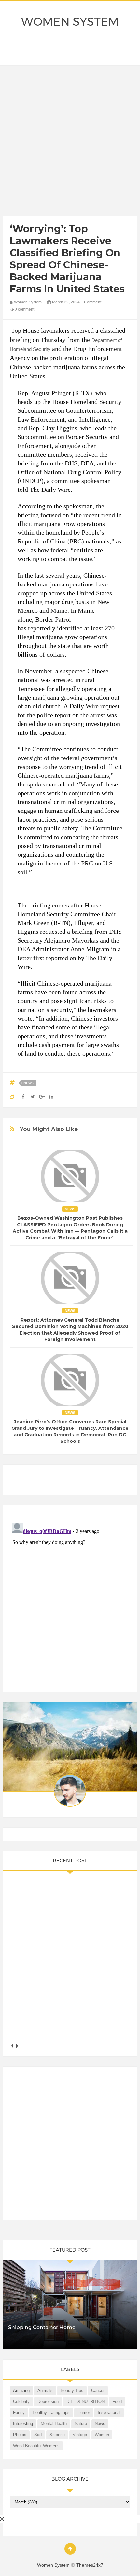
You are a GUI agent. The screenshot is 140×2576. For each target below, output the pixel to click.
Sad (38, 2435)
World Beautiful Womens (36, 2446)
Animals (45, 2390)
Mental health (54, 2424)
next (17, 2046)
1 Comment (91, 302)
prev (12, 2046)
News (29, 1083)
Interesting (23, 2424)
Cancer (98, 2390)
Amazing (21, 2390)
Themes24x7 (90, 2565)
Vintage (80, 2435)
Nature (81, 2424)
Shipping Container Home (42, 2327)
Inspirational (109, 2413)
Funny (19, 2413)
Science (57, 2435)
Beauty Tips (72, 2390)
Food (117, 2402)
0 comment (24, 309)
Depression (48, 2402)
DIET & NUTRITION (85, 2402)
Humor (84, 2413)
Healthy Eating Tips (51, 2413)
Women (102, 2435)
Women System (70, 22)
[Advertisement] (70, 142)
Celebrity (21, 2402)
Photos (20, 2435)
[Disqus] (70, 1601)
